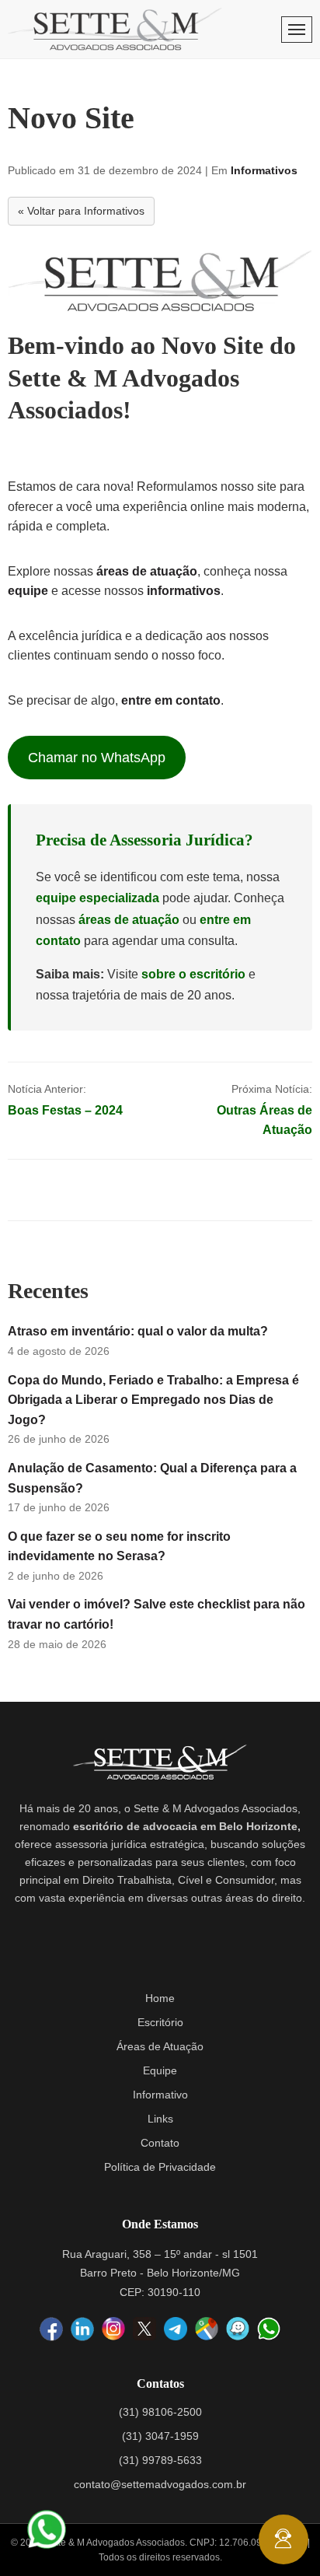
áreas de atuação (147, 571)
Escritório (160, 2022)
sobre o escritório (193, 974)
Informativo (160, 2095)
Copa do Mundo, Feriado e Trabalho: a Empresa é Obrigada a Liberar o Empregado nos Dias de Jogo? (153, 1400)
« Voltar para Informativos (81, 211)
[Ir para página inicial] (115, 29)
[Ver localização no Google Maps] (207, 2329)
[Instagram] (113, 2329)
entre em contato (171, 700)
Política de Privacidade (160, 2167)
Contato (160, 2143)
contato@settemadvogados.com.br (160, 2484)
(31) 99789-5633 (160, 2460)
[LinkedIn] (82, 2329)
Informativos (264, 170)
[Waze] (238, 2329)
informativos (184, 591)
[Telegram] (176, 2329)
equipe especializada (97, 898)
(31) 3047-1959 (160, 2436)
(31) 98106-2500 (160, 2412)
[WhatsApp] (269, 2329)
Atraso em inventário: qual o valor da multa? (138, 1331)
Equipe (160, 2070)
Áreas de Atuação (160, 2046)
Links (160, 2119)
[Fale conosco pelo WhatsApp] (47, 2529)
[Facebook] (51, 2329)
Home (160, 1998)
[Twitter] (144, 2329)
